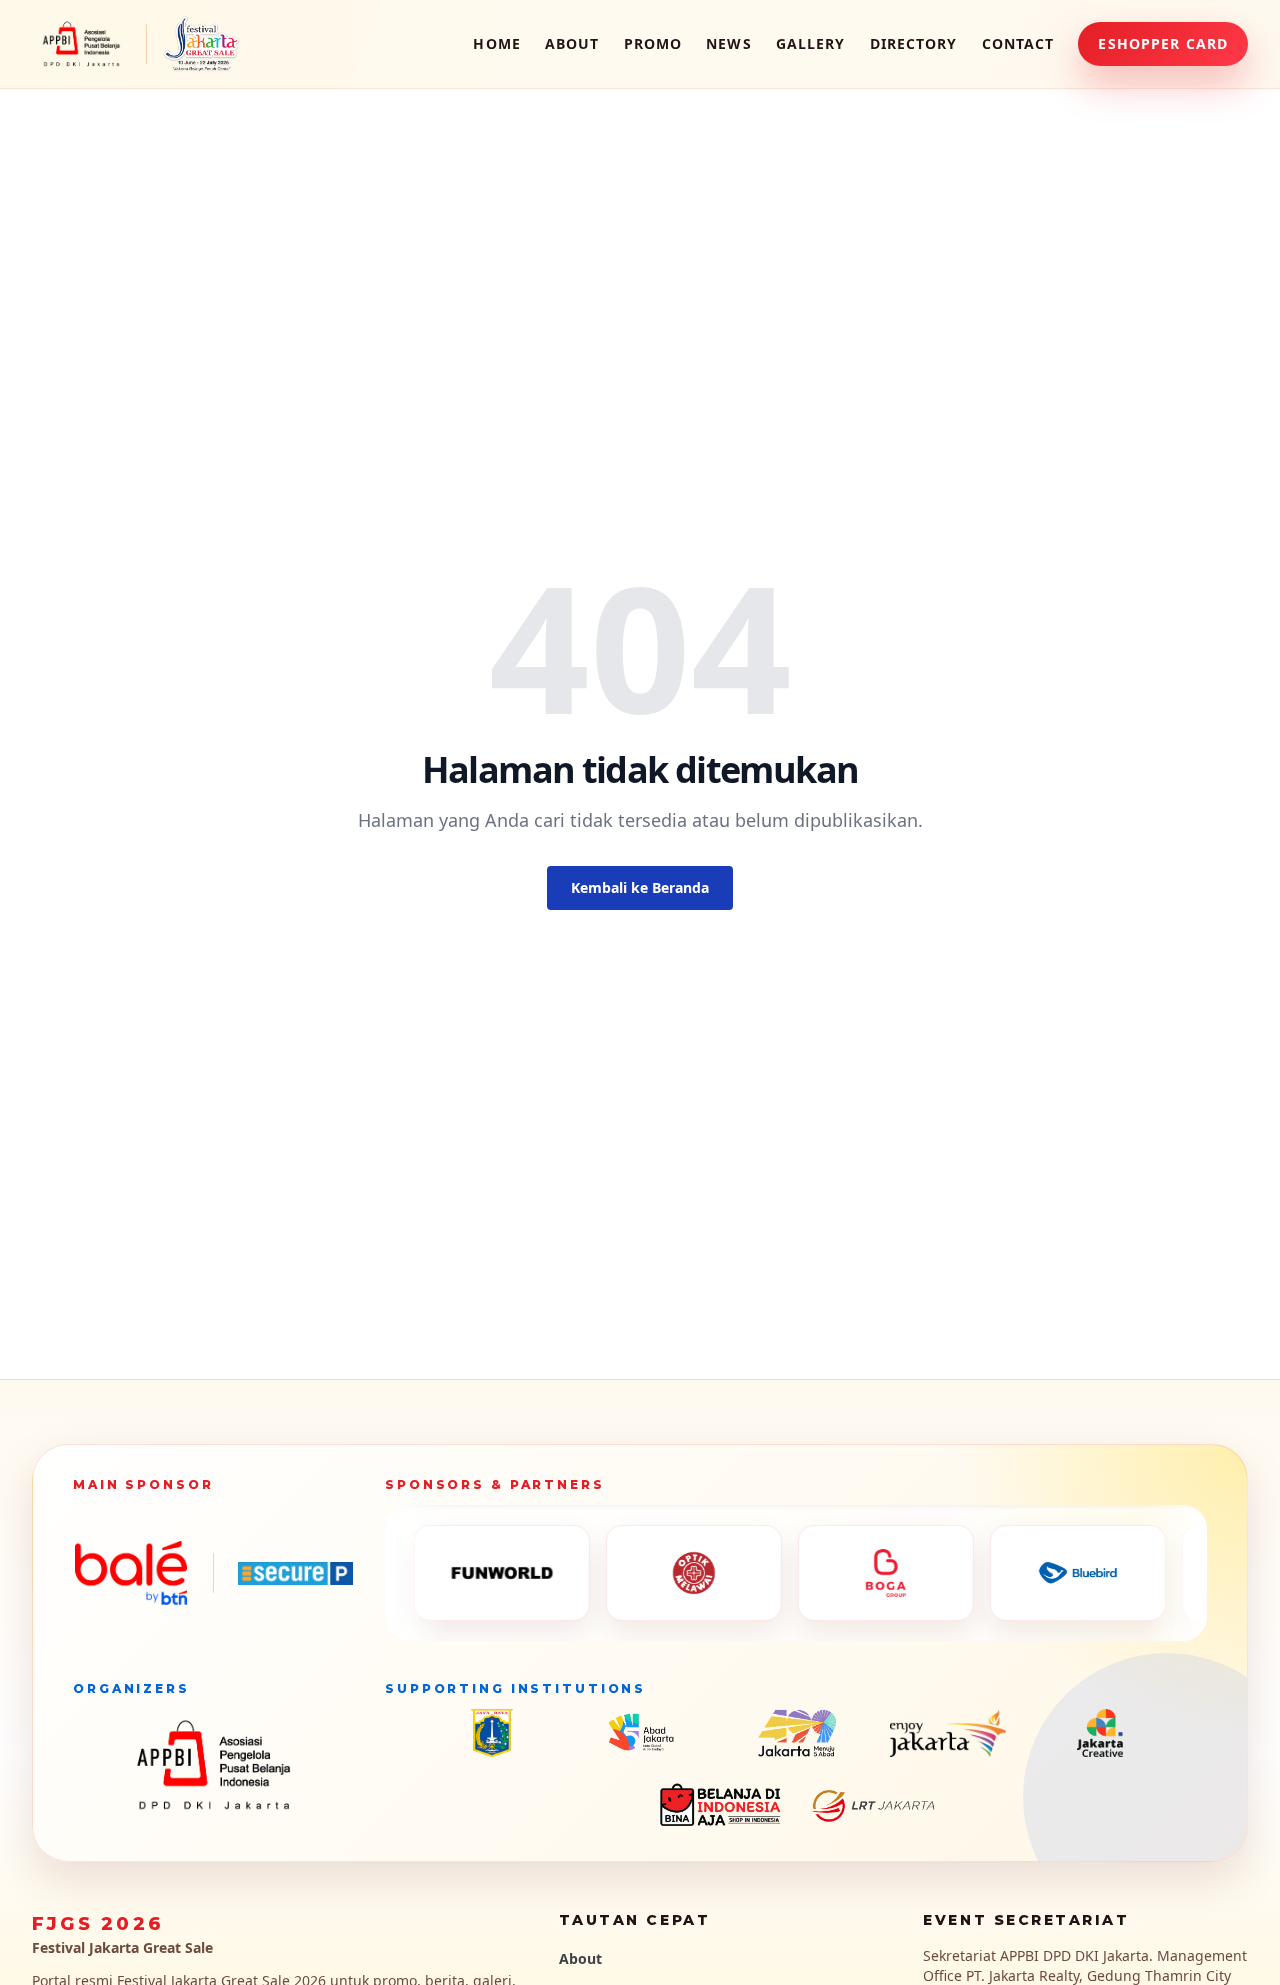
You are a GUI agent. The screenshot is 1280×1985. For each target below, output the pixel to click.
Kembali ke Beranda (640, 887)
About (572, 43)
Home (496, 43)
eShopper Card (1163, 43)
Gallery (811, 43)
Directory (914, 43)
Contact (1018, 43)
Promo (653, 43)
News (728, 43)
